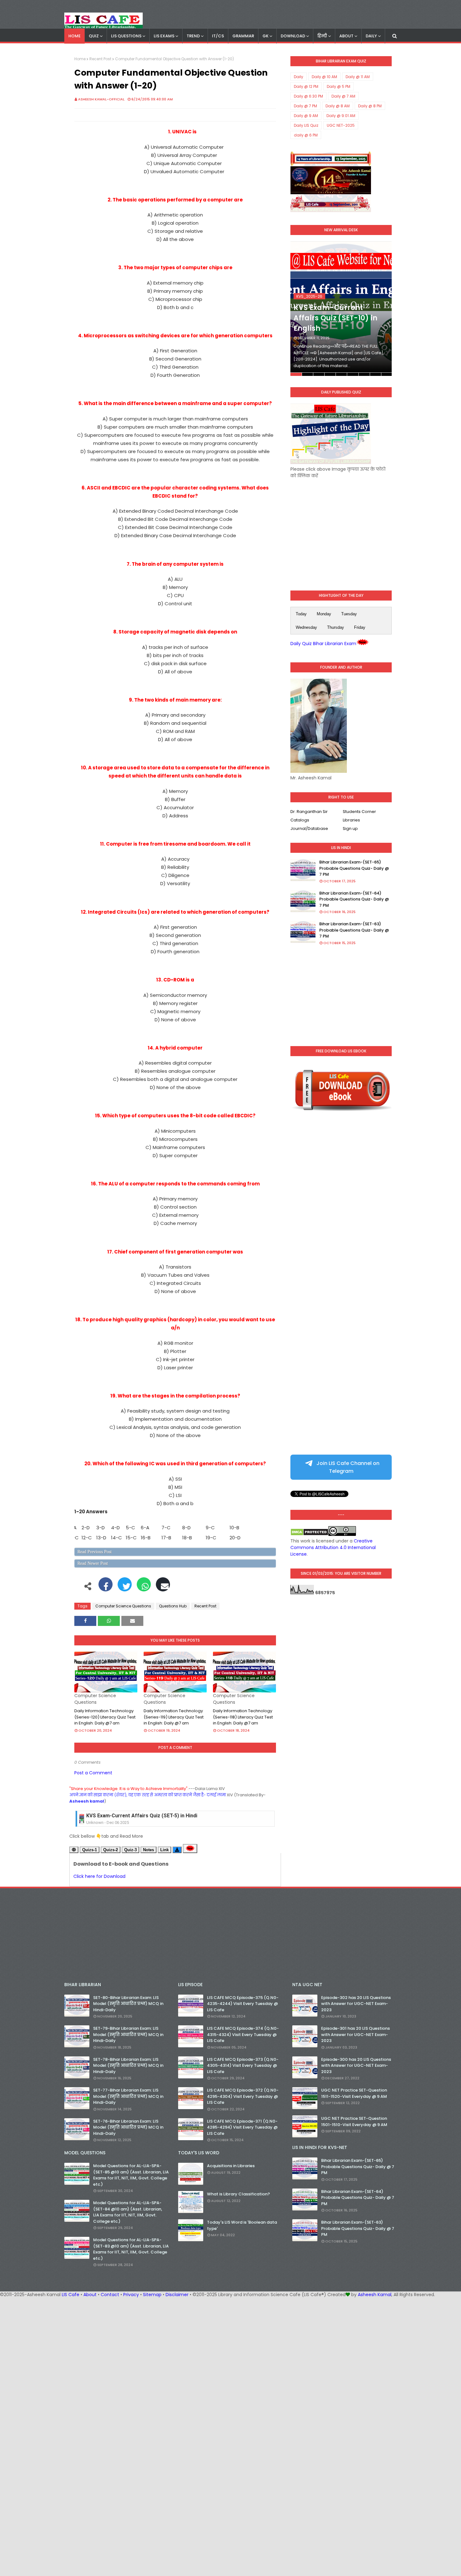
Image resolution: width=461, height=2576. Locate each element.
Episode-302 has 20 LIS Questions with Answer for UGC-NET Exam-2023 (356, 2004)
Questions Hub (173, 1606)
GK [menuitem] (265, 36)
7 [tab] (364, 374)
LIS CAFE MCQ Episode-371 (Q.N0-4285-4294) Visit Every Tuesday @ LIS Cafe (242, 2127)
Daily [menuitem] (371, 36)
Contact (110, 2295)
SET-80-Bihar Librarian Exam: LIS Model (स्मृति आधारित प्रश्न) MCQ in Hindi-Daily (128, 2004)
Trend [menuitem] (193, 36)
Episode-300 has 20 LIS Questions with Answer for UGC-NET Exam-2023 (356, 2066)
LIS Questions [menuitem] (126, 36)
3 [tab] (319, 374)
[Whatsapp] (144, 1588)
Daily (299, 77)
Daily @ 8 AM (338, 106)
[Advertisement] (341, 529)
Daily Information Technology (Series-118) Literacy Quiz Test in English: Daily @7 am (243, 1717)
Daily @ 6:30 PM (308, 96)
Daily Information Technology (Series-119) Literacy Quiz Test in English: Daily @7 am (174, 1717)
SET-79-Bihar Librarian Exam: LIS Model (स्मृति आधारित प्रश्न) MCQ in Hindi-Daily (128, 2034)
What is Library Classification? (238, 2194)
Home (80, 59)
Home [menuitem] (74, 36)
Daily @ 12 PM (306, 86)
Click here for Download (99, 1876)
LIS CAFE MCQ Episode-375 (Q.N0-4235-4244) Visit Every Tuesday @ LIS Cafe (243, 2004)
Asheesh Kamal (375, 2295)
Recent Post (100, 59)
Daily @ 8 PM (370, 106)
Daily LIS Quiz (306, 125)
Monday (324, 614)
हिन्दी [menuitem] (322, 36)
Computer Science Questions (123, 1606)
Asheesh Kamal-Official (101, 99)
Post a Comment (93, 1773)
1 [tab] (296, 374)
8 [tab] (376, 374)
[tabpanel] (341, 309)
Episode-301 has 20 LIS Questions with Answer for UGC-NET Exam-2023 (355, 2034)
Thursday (336, 627)
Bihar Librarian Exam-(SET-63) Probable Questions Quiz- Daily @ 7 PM (354, 930)
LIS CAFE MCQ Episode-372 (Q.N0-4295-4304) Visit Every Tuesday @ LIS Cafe (243, 2096)
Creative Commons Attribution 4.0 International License (333, 1547)
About (90, 2295)
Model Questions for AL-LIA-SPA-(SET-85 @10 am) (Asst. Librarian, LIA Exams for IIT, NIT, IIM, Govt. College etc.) (131, 2175)
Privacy (131, 2295)
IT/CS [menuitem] (218, 36)
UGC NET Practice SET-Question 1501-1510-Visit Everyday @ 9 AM (354, 2122)
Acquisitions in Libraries (231, 2166)
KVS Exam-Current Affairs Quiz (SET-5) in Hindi (142, 1816)
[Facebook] (106, 1588)
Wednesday (306, 627)
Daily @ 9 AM (306, 116)
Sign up (350, 828)
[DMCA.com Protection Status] (309, 1534)
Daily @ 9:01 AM (341, 116)
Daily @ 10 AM (324, 77)
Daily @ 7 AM (343, 96)
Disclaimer (177, 2295)
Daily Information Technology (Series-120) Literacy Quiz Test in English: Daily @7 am (105, 1717)
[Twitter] (125, 1588)
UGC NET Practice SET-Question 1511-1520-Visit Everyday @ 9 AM (354, 2093)
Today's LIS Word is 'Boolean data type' (242, 2225)
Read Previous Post (95, 1552)
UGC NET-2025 (341, 125)
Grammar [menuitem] (243, 36)
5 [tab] (341, 374)
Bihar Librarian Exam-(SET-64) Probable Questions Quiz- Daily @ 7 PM (354, 899)
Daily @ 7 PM (305, 106)
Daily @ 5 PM (339, 86)
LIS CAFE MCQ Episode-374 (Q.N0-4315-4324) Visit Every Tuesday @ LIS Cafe (243, 2034)
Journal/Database (309, 828)
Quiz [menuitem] (94, 36)
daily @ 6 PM (306, 135)
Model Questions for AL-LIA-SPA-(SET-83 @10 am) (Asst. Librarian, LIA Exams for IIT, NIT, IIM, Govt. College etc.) (131, 2249)
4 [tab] (330, 374)
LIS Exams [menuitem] (164, 36)
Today (301, 614)
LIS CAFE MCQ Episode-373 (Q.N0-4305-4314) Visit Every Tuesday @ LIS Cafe (243, 2066)
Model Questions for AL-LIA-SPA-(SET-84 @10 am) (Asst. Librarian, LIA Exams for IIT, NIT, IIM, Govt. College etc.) (128, 2212)
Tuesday (349, 614)
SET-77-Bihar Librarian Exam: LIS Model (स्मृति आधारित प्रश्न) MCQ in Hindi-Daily (128, 2096)
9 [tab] (387, 374)
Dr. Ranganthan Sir (309, 812)
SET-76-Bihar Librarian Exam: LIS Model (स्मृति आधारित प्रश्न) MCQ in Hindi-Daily (128, 2127)
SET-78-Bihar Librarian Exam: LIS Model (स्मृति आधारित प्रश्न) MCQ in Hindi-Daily (128, 2066)
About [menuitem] (346, 36)
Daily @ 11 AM (358, 77)
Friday (360, 627)
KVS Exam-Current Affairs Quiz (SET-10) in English (335, 318)
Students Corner (359, 812)
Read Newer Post (93, 1563)
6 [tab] (353, 374)
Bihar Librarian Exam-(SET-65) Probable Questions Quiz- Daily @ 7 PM (354, 868)
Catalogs (300, 820)
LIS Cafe (71, 2295)
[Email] (163, 1588)
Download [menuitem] (293, 36)
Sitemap (152, 2295)
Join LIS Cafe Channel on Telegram (347, 1467)
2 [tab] (307, 374)
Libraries (351, 820)
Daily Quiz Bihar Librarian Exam (323, 644)
